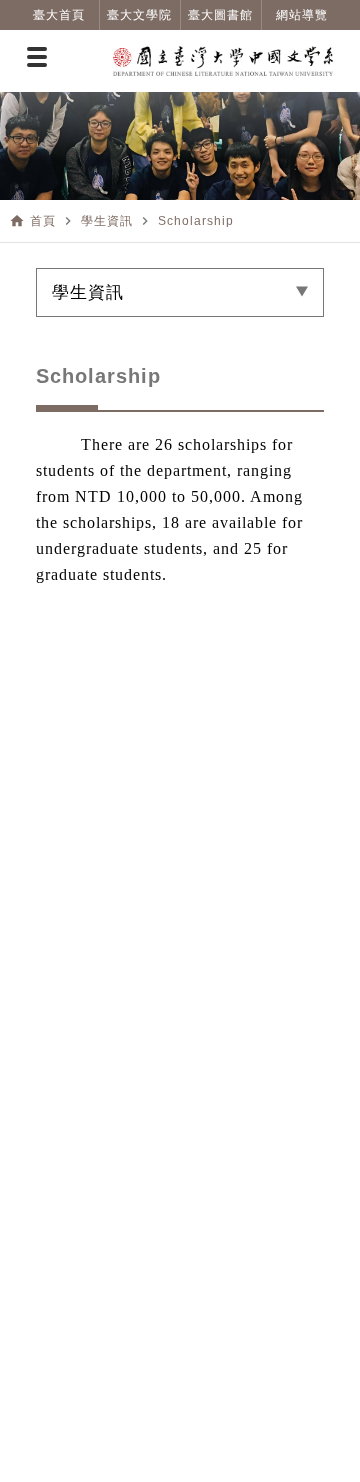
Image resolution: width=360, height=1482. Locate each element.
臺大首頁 (59, 15)
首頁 (43, 221)
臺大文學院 (139, 15)
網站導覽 (302, 15)
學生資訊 (107, 221)
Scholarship (196, 221)
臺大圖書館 (220, 15)
